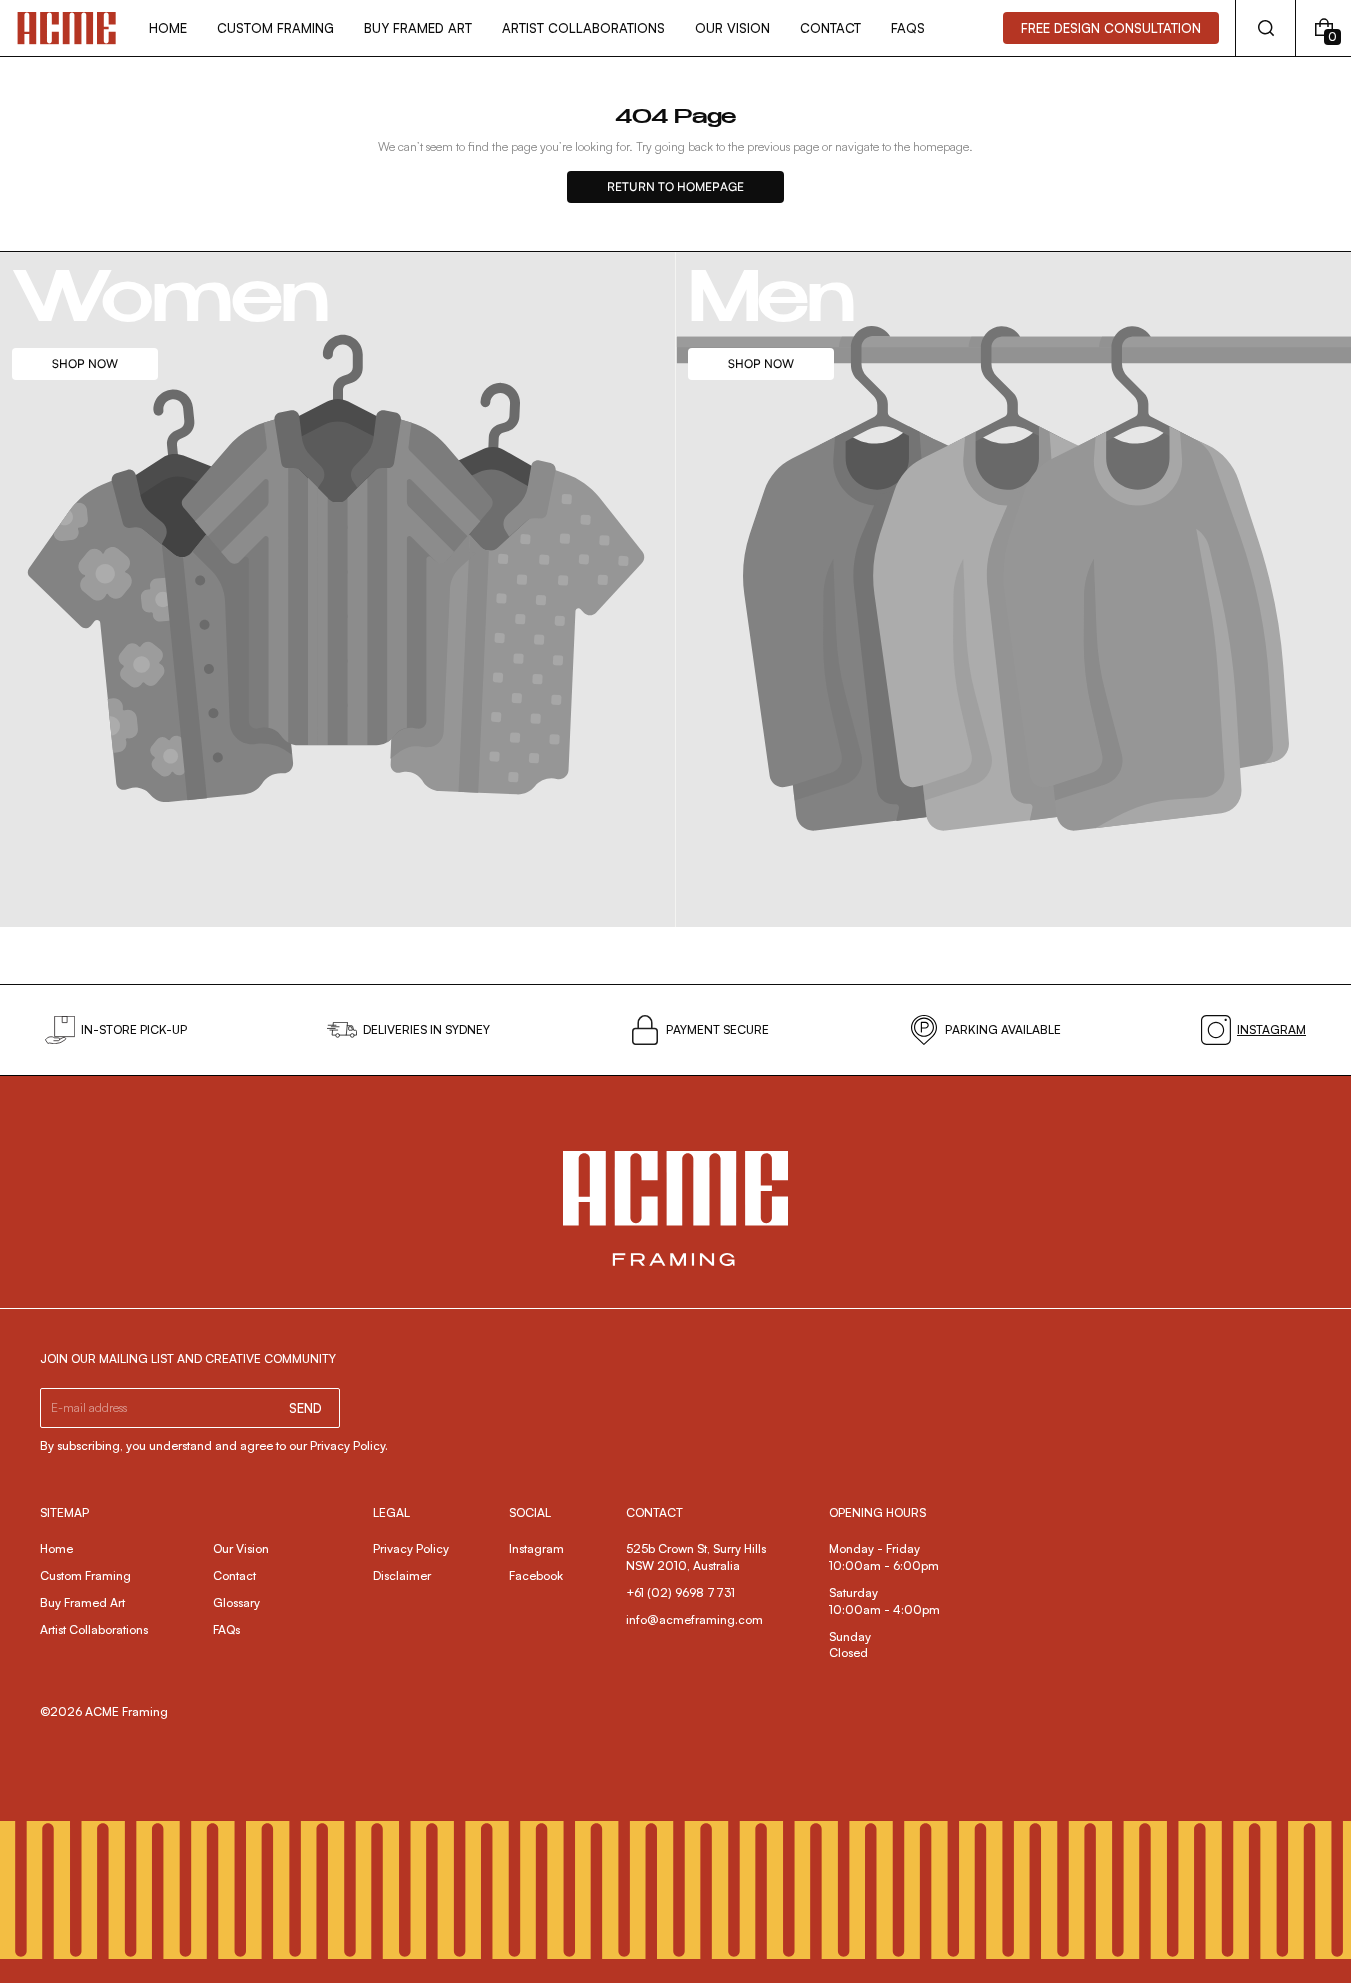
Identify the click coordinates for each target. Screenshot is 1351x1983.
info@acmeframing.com (694, 1619)
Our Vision (241, 1548)
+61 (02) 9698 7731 (680, 1592)
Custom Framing (85, 1575)
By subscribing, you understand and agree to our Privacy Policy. (214, 1445)
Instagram (536, 1548)
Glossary (236, 1602)
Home (56, 1548)
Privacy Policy (411, 1548)
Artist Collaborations (94, 1629)
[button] (1265, 28)
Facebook (536, 1575)
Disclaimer (402, 1575)
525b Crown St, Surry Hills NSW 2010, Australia (697, 1557)
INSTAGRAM (1271, 1029)
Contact (234, 1575)
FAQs (226, 1629)
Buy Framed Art (82, 1602)
